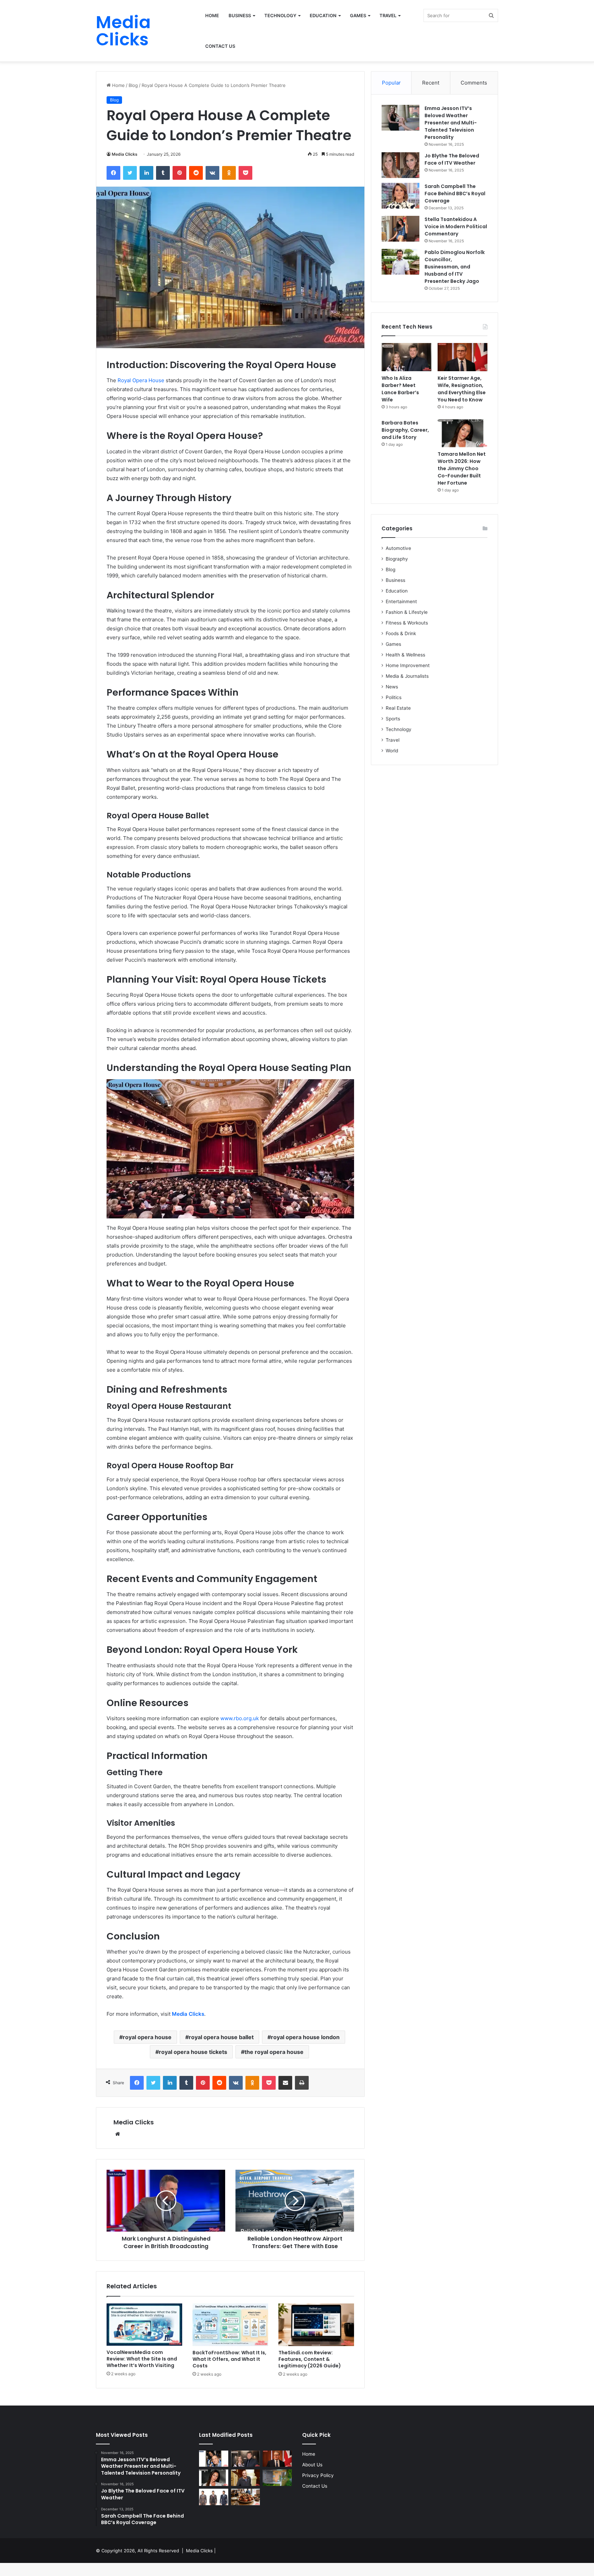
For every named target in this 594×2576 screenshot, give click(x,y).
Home (212, 15)
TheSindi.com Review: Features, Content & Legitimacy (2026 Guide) (310, 2359)
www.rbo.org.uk (240, 1718)
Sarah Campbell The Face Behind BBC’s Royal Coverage (455, 194)
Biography (397, 559)
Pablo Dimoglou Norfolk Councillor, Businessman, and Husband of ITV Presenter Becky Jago (455, 267)
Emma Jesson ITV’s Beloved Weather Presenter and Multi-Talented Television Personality (451, 123)
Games (358, 15)
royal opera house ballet (221, 2037)
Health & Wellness (405, 655)
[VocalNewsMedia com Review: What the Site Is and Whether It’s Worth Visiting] (144, 2325)
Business (240, 15)
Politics (394, 697)
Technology (280, 15)
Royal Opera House (141, 380)
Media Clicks (125, 154)
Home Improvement (408, 665)
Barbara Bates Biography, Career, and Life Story (405, 430)
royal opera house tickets (193, 2052)
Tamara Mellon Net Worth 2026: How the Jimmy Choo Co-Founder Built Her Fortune (462, 468)
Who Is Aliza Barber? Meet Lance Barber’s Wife (400, 389)
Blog (133, 85)
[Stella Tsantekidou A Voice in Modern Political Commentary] (400, 229)
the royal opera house (274, 2052)
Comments (474, 83)
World (392, 751)
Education (323, 15)
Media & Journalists (407, 676)
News (392, 687)
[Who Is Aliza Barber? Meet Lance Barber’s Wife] (406, 357)
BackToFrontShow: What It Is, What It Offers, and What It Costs (229, 2359)
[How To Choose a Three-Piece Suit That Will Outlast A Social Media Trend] (214, 2497)
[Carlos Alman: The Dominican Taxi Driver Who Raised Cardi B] (214, 2459)
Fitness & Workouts (407, 623)
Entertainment (401, 601)
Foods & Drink (401, 633)
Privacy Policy (318, 2475)
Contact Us (220, 46)
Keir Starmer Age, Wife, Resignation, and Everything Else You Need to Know (462, 389)
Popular (391, 83)
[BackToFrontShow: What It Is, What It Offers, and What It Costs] (230, 2325)
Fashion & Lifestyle (407, 612)
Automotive (398, 548)
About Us (312, 2465)
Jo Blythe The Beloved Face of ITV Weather (452, 159)
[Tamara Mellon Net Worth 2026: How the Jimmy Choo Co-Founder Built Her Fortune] (463, 433)
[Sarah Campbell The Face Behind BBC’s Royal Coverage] (400, 196)
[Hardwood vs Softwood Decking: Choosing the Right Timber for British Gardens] (277, 2478)
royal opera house (147, 2037)
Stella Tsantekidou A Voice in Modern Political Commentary (456, 226)
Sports (393, 719)
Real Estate (398, 708)
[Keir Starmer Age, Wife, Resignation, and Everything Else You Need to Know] (463, 357)
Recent (431, 83)
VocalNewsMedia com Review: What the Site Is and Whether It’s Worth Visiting (142, 2359)
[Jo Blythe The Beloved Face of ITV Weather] (400, 165)
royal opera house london (305, 2037)
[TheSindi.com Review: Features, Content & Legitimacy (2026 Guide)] (316, 2325)
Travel (388, 15)
